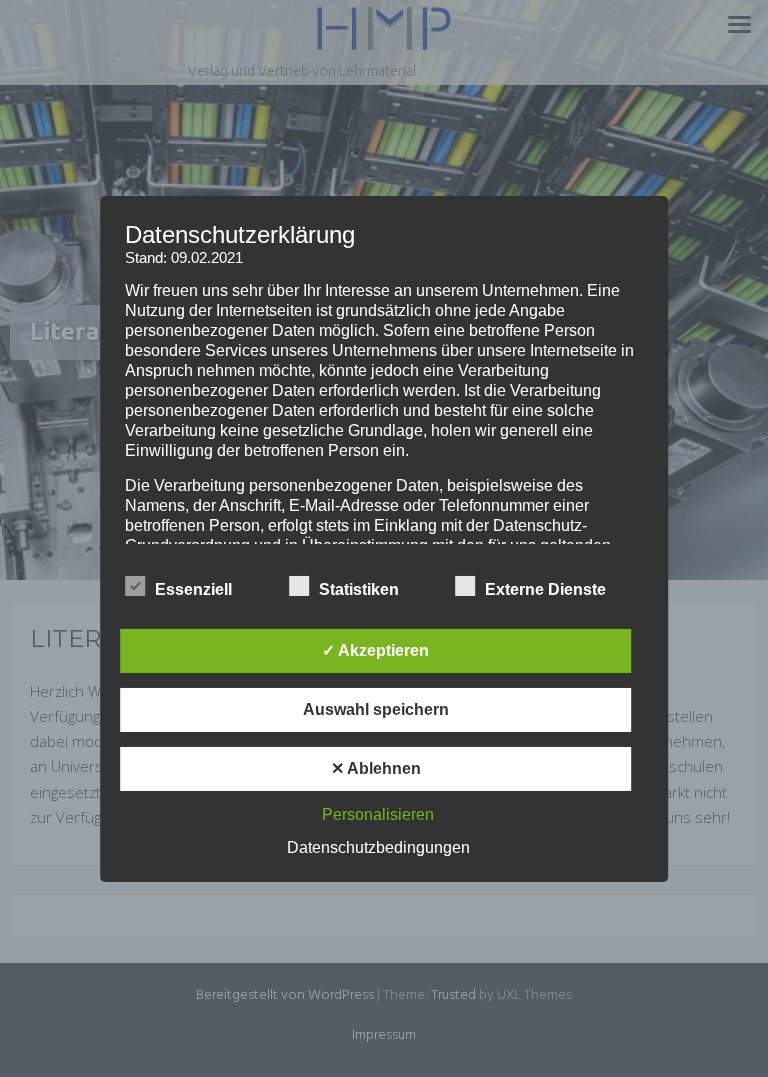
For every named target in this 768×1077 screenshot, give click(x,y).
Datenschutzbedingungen (378, 847)
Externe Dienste (545, 589)
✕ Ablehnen (376, 768)
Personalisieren (378, 814)
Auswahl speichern (376, 709)
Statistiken (359, 589)
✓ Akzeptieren (375, 650)
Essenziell (193, 589)
